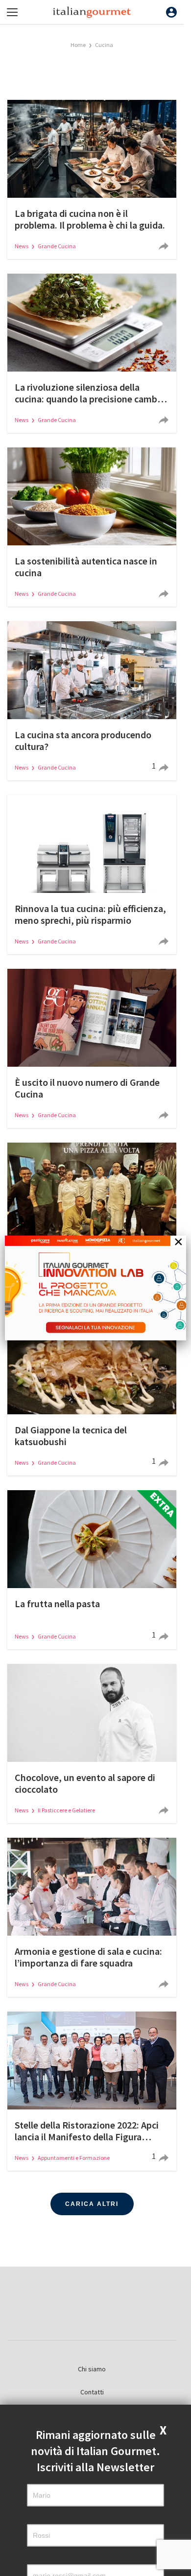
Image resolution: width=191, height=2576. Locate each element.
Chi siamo (92, 2369)
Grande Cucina (57, 246)
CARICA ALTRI (92, 2204)
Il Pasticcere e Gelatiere (66, 1810)
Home (78, 45)
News (22, 246)
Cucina (104, 45)
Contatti (92, 2392)
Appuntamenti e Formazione (74, 2158)
